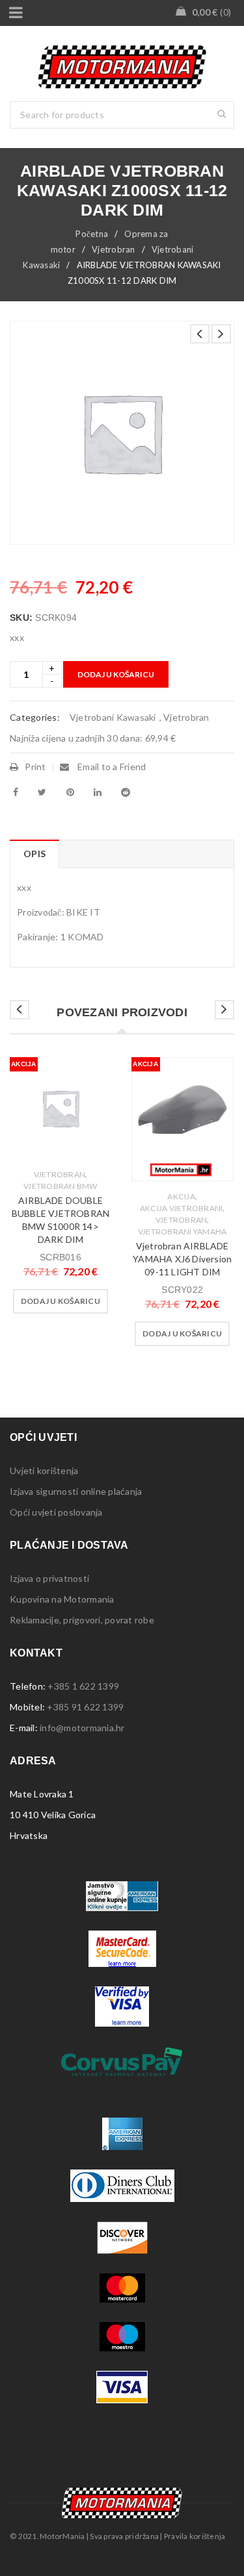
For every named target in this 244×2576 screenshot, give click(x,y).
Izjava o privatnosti (49, 1578)
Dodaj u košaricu (116, 674)
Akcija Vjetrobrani (182, 1208)
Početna (92, 234)
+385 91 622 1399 (85, 1707)
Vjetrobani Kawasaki (113, 717)
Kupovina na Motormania (62, 1599)
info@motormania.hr (82, 1728)
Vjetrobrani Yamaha (183, 1232)
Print (35, 767)
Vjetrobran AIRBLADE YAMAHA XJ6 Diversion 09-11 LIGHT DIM (182, 1259)
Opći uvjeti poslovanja (56, 1512)
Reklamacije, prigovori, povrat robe (82, 1620)
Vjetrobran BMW (61, 1186)
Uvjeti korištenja (44, 1470)
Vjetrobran (114, 249)
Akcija (181, 1196)
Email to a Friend (111, 767)
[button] (61, 1301)
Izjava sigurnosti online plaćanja (76, 1491)
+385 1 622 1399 (83, 1686)
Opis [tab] (34, 854)
